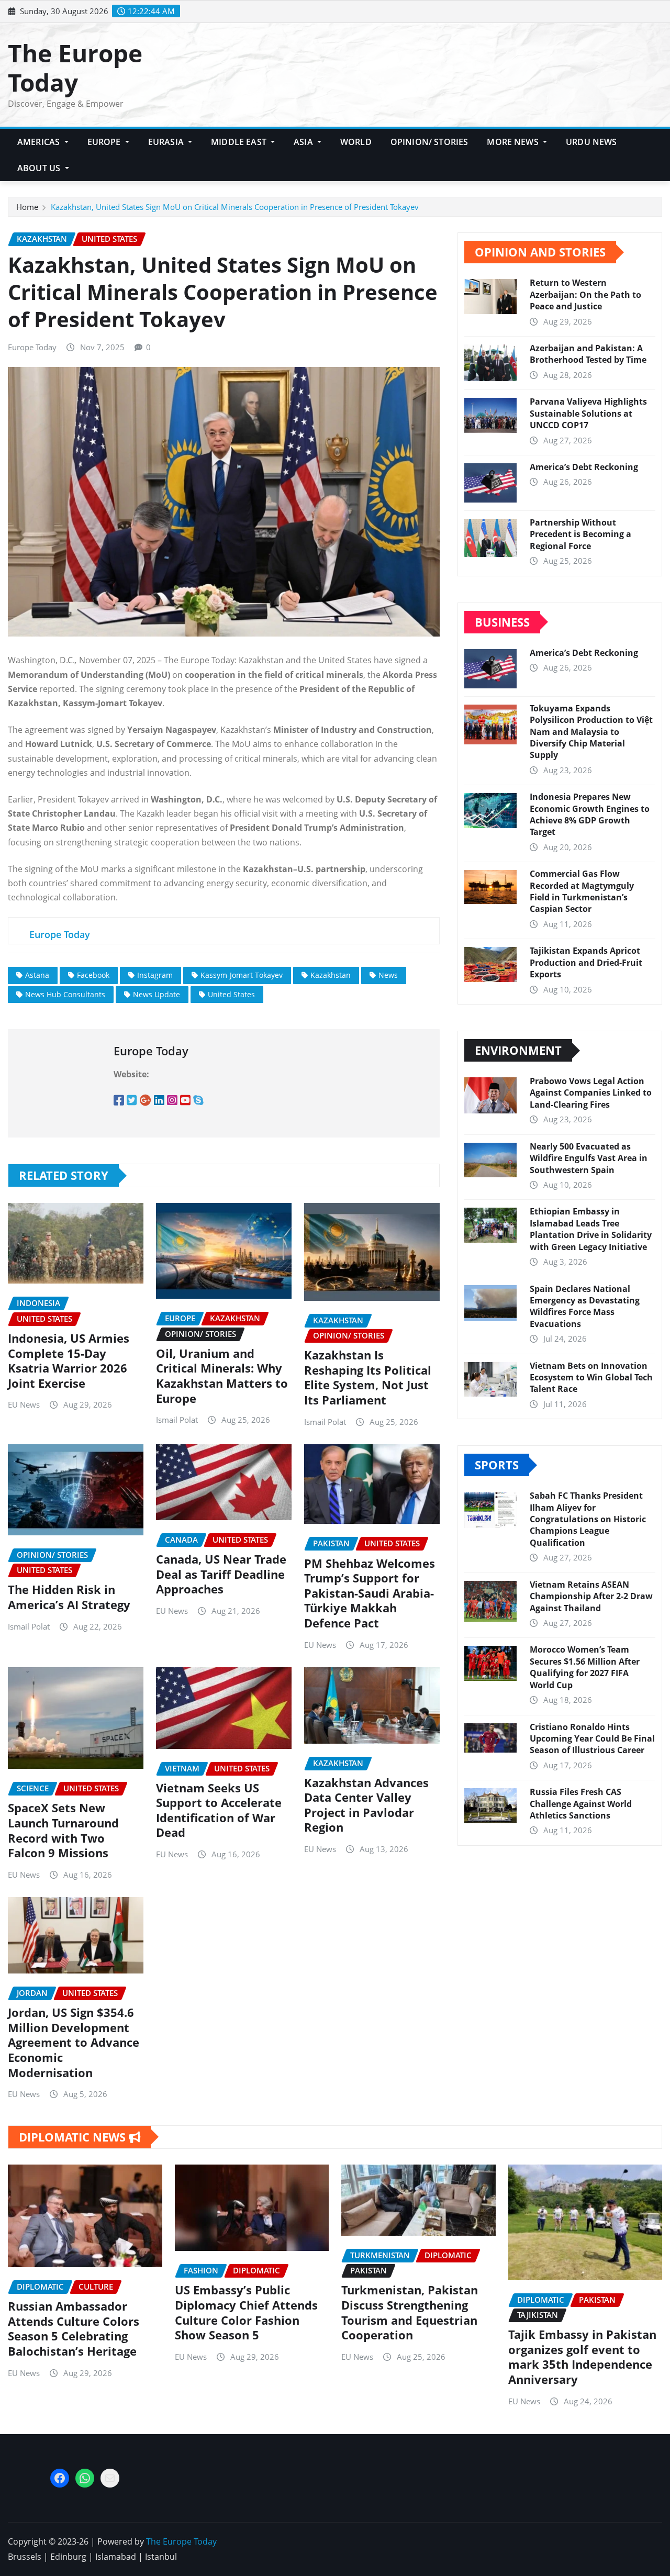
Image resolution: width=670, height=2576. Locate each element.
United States (231, 994)
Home (27, 207)
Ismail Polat (177, 1420)
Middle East (240, 142)
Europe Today (32, 347)
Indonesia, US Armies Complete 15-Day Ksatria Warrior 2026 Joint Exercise (69, 1361)
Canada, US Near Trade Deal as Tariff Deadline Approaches (221, 1574)
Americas (40, 142)
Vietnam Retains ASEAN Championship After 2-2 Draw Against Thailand (591, 1596)
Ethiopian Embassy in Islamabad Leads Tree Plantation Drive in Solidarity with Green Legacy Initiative (591, 1229)
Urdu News (591, 142)
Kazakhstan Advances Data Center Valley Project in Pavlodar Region (366, 1805)
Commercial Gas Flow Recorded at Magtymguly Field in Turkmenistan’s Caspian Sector (582, 891)
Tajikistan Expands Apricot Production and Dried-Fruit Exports (586, 962)
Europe (105, 142)
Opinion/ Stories (429, 142)
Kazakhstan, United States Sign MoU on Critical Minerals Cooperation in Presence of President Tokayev (235, 207)
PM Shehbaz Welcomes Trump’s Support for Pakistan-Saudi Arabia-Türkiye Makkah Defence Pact (370, 1593)
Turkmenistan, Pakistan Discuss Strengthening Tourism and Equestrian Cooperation (410, 2312)
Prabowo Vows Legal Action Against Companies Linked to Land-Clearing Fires (591, 1093)
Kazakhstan (331, 975)
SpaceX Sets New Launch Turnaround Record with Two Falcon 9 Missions (63, 1830)
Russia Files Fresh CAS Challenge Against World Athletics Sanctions (581, 1804)
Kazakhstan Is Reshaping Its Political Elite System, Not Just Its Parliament (368, 1377)
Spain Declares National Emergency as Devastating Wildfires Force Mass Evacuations (585, 1306)
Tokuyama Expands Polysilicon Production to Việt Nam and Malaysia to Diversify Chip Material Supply (591, 732)
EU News (24, 1404)
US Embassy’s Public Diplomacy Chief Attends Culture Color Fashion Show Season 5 (246, 2312)
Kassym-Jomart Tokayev (242, 975)
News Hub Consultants (65, 994)
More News (514, 142)
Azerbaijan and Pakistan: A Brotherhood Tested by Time (588, 354)
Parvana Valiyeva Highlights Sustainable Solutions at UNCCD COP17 (588, 413)
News (388, 975)
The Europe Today (75, 67)
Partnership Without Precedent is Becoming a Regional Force (580, 534)
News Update (157, 994)
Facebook (93, 975)
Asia (304, 142)
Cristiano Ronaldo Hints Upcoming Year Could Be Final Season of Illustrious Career (592, 1739)
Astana (37, 975)
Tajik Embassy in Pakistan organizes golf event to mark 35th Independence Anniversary (582, 2357)
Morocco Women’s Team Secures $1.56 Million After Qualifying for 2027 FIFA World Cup (585, 1667)
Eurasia (167, 142)
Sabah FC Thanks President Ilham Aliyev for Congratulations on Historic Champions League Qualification (588, 1519)
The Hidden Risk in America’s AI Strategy (69, 1597)
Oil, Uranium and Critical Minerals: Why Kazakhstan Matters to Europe (222, 1376)
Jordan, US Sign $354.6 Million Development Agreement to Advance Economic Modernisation (74, 2042)
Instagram (155, 975)
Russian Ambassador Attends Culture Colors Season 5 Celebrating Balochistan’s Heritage (74, 2328)
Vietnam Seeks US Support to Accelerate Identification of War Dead (219, 1810)
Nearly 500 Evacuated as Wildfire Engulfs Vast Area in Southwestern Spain (589, 1158)
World (356, 142)
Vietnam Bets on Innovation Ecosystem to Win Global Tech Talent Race (591, 1378)
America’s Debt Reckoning (584, 467)
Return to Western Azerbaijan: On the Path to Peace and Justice (585, 294)
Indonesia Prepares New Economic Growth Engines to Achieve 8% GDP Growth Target (590, 814)
